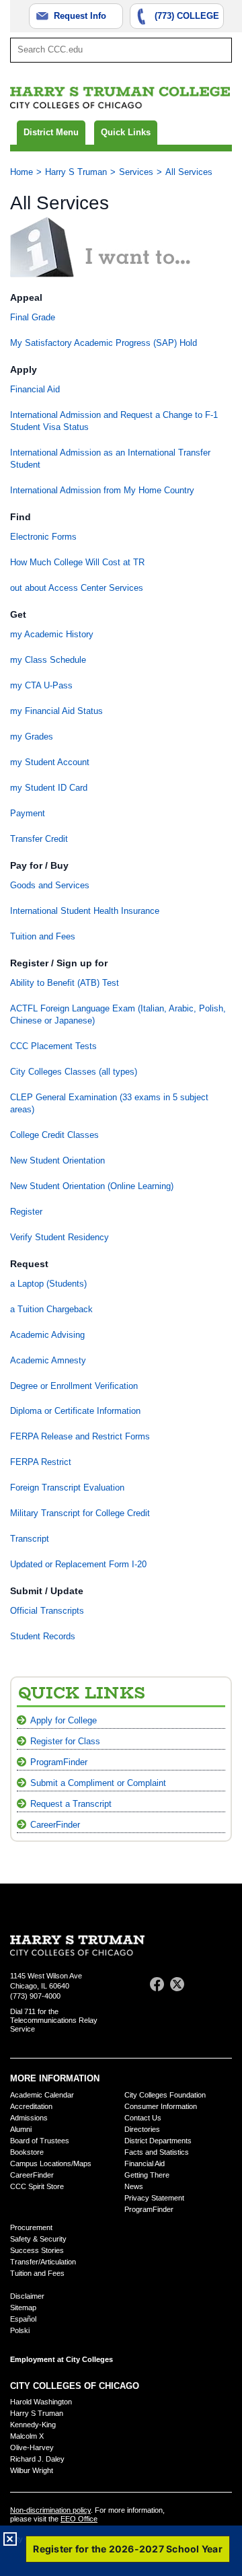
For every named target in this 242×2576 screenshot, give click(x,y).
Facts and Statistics (157, 2152)
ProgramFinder (59, 1762)
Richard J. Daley (37, 2459)
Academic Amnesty (48, 1360)
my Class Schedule (48, 660)
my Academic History (52, 634)
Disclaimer (27, 2296)
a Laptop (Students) (48, 1284)
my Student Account (50, 762)
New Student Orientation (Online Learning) (92, 1186)
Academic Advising (47, 1335)
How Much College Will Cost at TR (77, 562)
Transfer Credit (39, 839)
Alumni (21, 2129)
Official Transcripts (47, 1611)
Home (22, 172)
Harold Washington (41, 2402)
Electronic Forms (43, 537)
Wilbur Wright (32, 2470)
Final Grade (33, 317)
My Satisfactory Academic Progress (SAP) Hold (104, 343)
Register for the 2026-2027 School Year (128, 2549)
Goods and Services (50, 885)
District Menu (51, 132)
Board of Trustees (40, 2141)
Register (26, 1212)
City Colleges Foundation (165, 2095)
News (134, 2186)
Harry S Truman (76, 172)
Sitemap (23, 2307)
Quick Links (126, 132)
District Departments (158, 2141)
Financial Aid (35, 389)
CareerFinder (55, 1825)
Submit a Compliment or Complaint (98, 1783)
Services (136, 172)
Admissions (29, 2118)
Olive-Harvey (32, 2447)
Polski (20, 2330)
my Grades (32, 737)
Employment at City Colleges (62, 2359)
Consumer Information (161, 2106)
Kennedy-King (33, 2425)
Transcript (30, 1539)
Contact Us (143, 2118)
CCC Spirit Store (37, 2186)
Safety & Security (38, 2239)
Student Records (43, 1636)
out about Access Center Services (77, 588)
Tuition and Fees (43, 936)
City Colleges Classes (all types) (74, 1072)
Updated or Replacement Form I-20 (78, 1564)
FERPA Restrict (41, 1462)
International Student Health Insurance (85, 911)
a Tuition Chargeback (51, 1309)
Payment (28, 813)
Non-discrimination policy (50, 2510)
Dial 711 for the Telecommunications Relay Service (54, 2020)
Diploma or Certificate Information (75, 1411)
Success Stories (37, 2250)
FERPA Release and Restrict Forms (80, 1436)
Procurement (31, 2227)
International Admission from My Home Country (102, 490)
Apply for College (64, 1720)
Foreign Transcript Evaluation (67, 1488)
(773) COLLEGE (187, 16)
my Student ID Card (49, 788)
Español (23, 2319)
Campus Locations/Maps (51, 2163)
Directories (142, 2129)
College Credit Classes (54, 1135)
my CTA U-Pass (41, 685)
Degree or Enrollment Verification (74, 1386)
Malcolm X (27, 2436)
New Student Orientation (57, 1160)
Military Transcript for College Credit (80, 1513)
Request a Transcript (71, 1804)
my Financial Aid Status (56, 711)
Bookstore (27, 2152)
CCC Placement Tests (53, 1046)
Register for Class (65, 1741)
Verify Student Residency (59, 1237)
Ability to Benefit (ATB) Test (65, 983)
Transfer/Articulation (43, 2262)
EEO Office (79, 2519)
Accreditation (31, 2106)
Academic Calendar (42, 2095)
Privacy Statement (154, 2198)
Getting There (147, 2175)
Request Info (80, 16)
